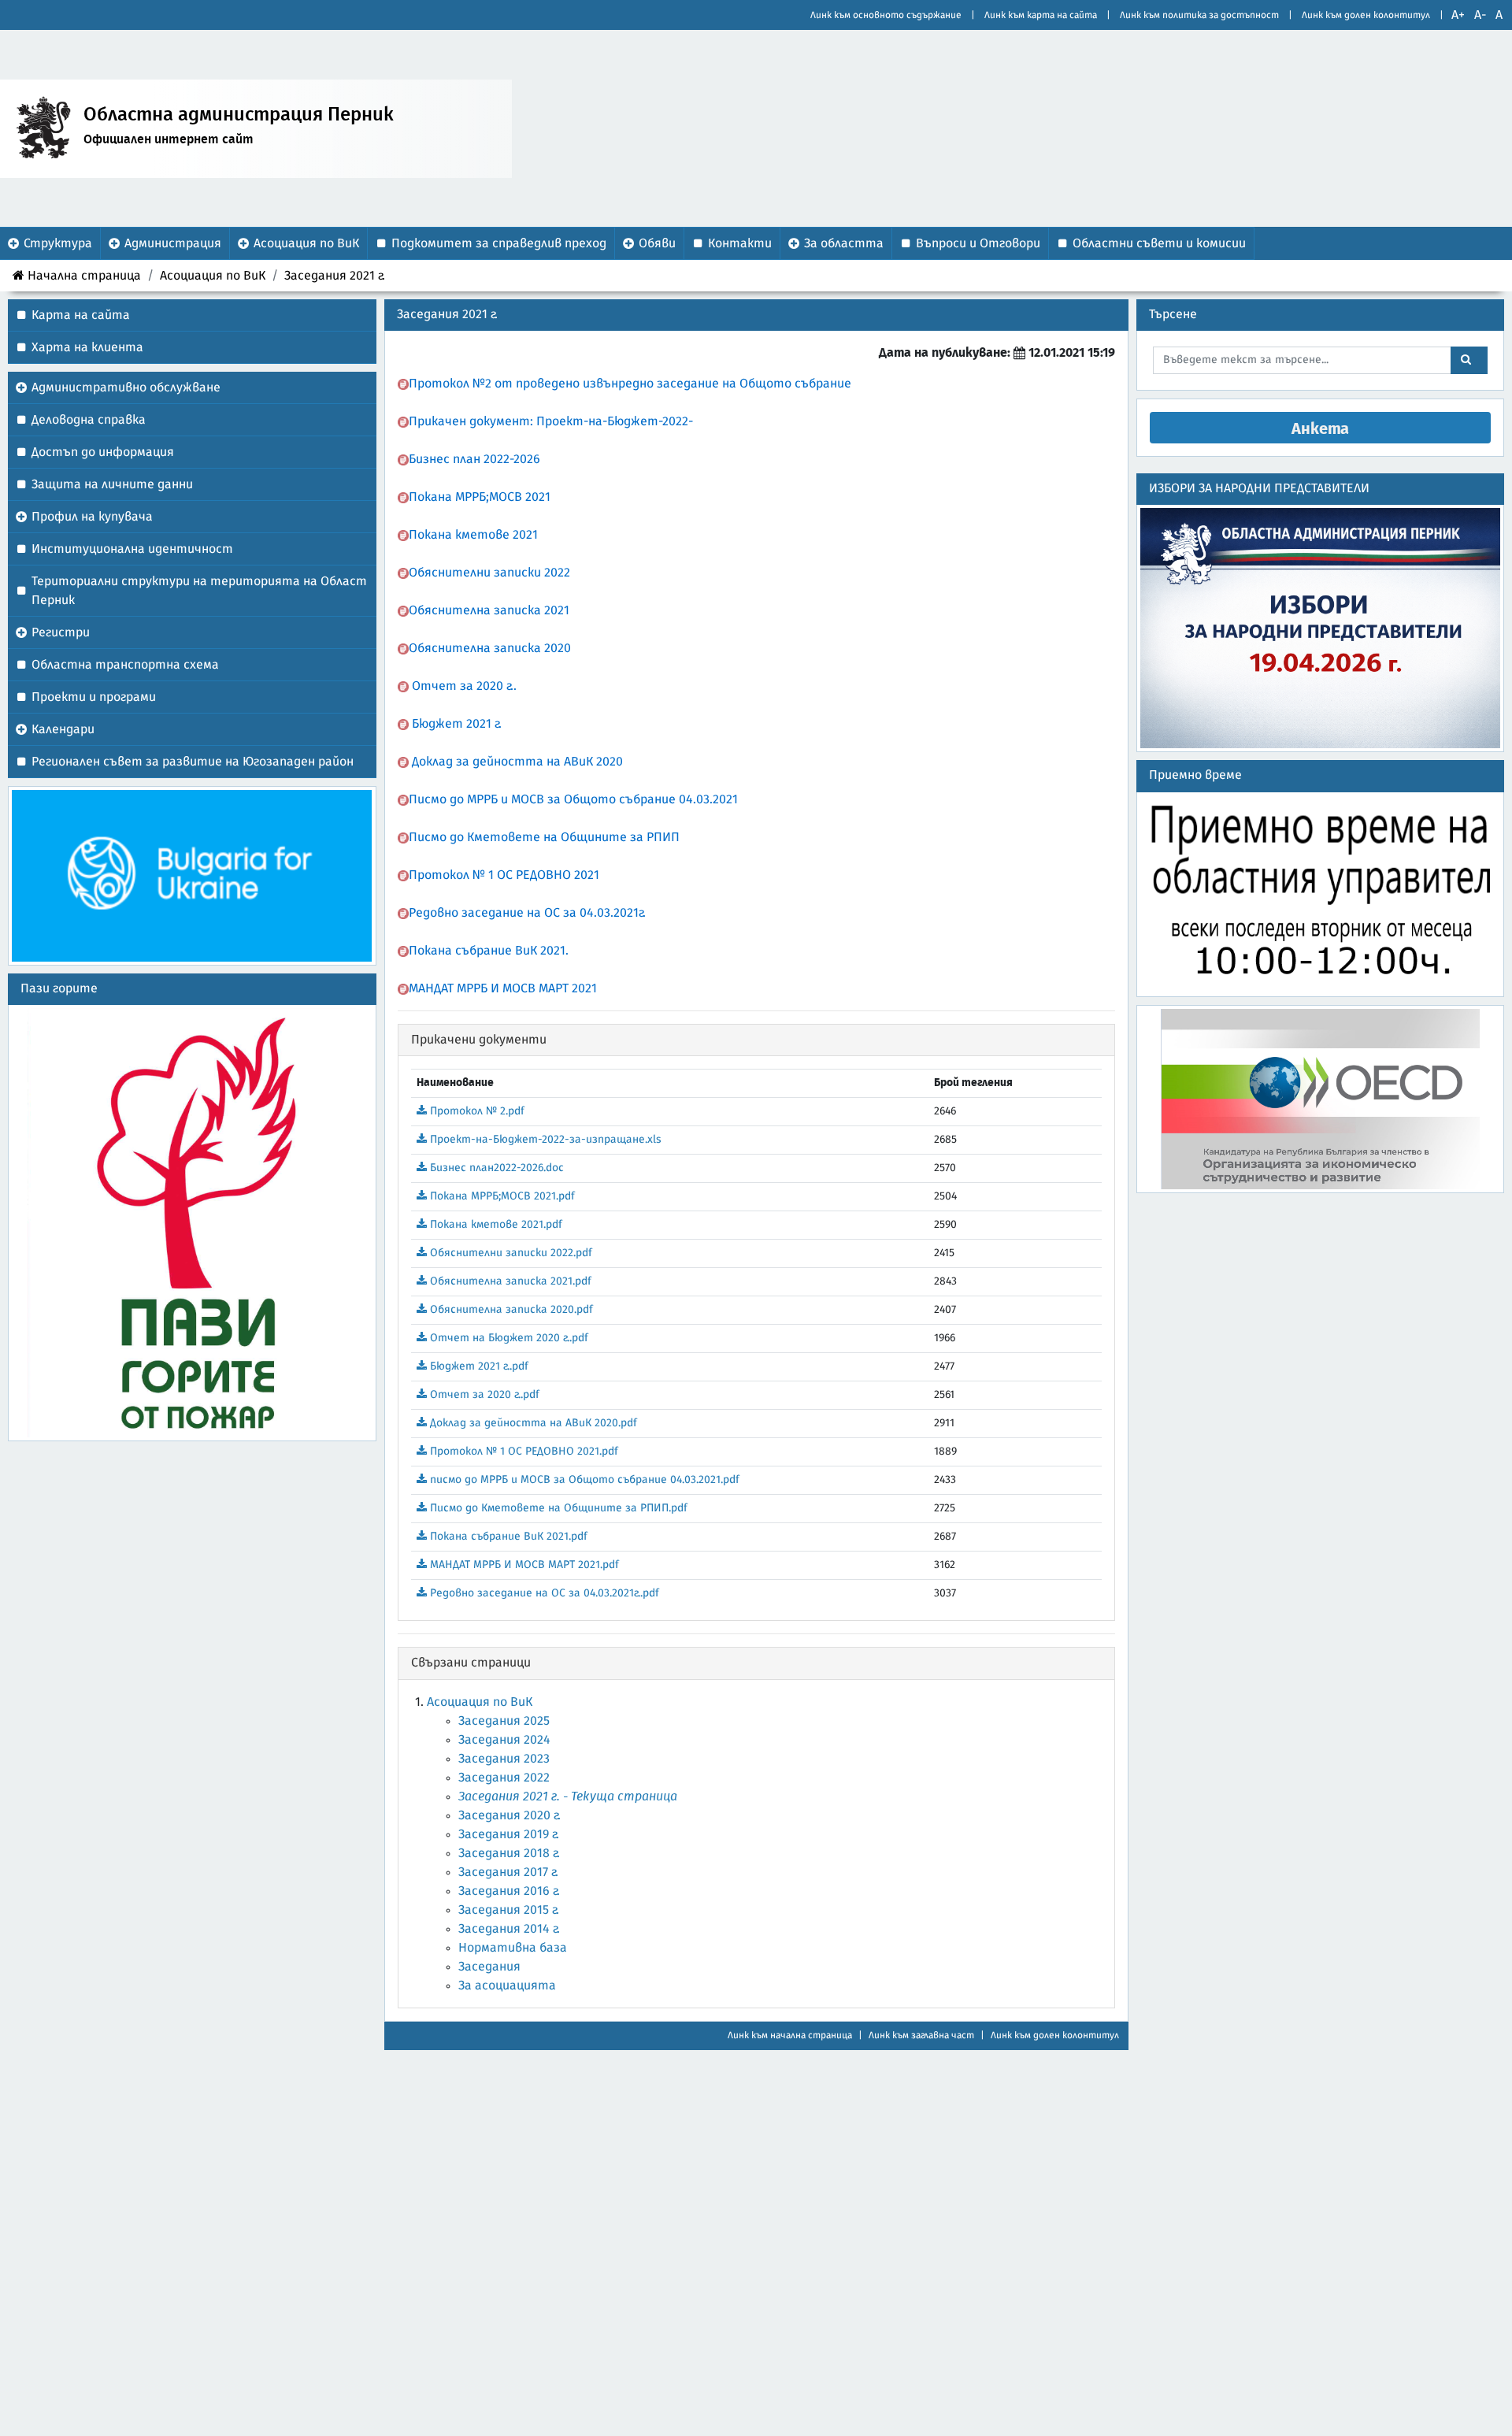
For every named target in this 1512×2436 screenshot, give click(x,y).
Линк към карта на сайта (1041, 15)
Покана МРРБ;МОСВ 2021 (480, 497)
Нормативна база (513, 1948)
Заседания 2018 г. (509, 1853)
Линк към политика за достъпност (1199, 15)
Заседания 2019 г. (509, 1834)
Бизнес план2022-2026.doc (495, 1168)
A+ (1458, 15)
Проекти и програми (94, 697)
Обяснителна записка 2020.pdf (510, 1310)
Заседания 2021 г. (335, 276)
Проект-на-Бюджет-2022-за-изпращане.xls (544, 1140)
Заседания (489, 1967)
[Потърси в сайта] (1469, 360)
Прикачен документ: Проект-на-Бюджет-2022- (551, 421)
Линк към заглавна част (921, 2035)
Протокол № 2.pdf (476, 1111)
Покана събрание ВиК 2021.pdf (507, 1537)
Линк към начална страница (790, 2035)
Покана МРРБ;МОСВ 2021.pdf (501, 1196)
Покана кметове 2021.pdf (495, 1225)
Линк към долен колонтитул (1366, 15)
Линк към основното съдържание (886, 15)
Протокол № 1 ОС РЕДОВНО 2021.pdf (523, 1452)
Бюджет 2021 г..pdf (478, 1366)
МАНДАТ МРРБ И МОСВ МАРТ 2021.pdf (523, 1565)
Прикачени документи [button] (479, 1040)
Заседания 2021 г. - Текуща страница (568, 1796)
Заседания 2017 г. (508, 1872)
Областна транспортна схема (125, 665)
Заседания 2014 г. (509, 1929)
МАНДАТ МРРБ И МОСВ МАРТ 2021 (503, 988)
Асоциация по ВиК (213, 276)
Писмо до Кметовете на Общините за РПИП (544, 837)
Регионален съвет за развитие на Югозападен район (193, 762)
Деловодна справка (89, 420)
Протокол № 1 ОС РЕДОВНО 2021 (504, 875)
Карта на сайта (81, 315)
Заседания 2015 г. (509, 1910)
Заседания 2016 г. (509, 1891)
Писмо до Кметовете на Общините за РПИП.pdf (557, 1508)
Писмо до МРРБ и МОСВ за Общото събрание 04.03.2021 (573, 799)
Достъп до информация (103, 452)
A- (1480, 15)
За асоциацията (507, 1986)
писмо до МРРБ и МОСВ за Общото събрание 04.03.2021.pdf (583, 1480)
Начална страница (84, 276)
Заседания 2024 (504, 1740)
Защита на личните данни (112, 484)
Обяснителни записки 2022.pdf (510, 1253)
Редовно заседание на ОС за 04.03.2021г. (527, 913)
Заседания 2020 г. (510, 1815)
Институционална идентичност (132, 549)
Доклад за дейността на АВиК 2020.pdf (532, 1423)
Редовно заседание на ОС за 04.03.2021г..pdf (543, 1593)
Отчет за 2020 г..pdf (483, 1395)
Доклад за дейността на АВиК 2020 (517, 762)
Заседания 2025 (504, 1721)
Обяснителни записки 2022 (489, 573)
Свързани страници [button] (471, 1663)
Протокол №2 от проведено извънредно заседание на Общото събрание (632, 384)
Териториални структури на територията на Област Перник (199, 591)
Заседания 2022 (504, 1778)
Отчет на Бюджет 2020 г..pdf (508, 1338)
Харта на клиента (87, 347)
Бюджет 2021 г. (457, 724)
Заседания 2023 (504, 1759)
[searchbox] (1303, 360)
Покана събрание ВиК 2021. (489, 951)
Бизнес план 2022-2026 (474, 459)
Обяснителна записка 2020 (490, 648)
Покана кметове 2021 (473, 535)
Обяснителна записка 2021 (489, 610)
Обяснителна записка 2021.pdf (509, 1281)
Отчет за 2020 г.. (464, 686)
